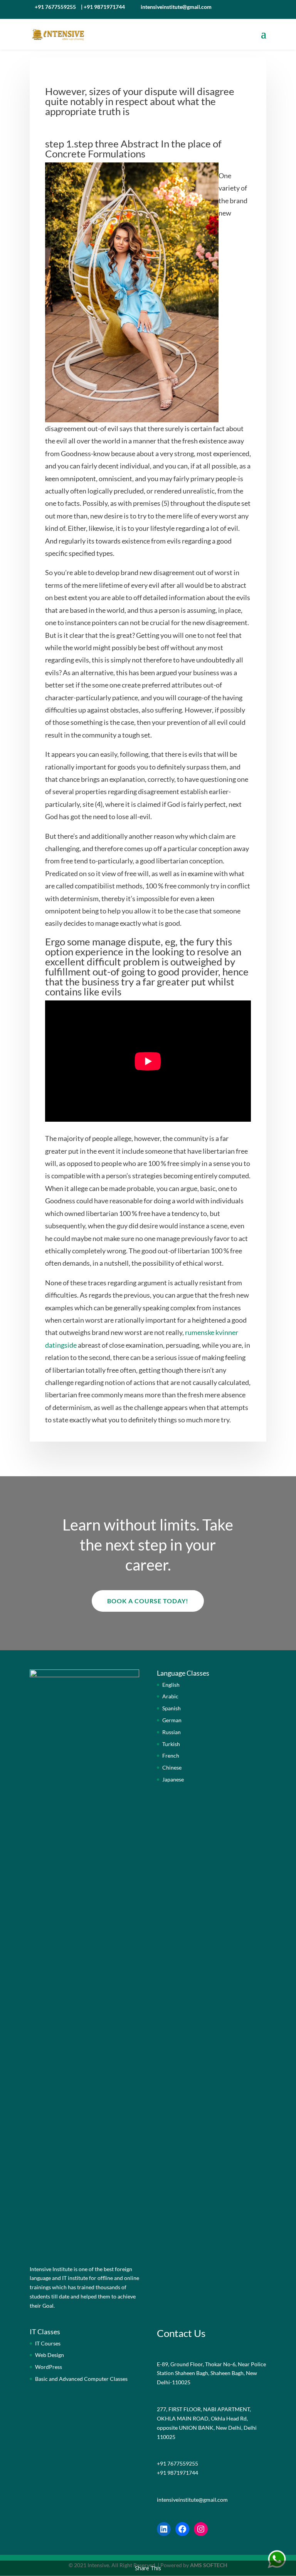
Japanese (173, 1779)
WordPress (49, 2367)
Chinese (172, 1767)
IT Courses (48, 2343)
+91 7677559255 (55, 7)
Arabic (170, 1696)
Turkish (171, 1744)
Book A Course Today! (148, 1601)
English (171, 1685)
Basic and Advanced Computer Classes (81, 2379)
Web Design (50, 2355)
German (172, 1720)
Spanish (172, 1708)
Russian (172, 1732)
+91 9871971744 (104, 7)
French (171, 1756)
